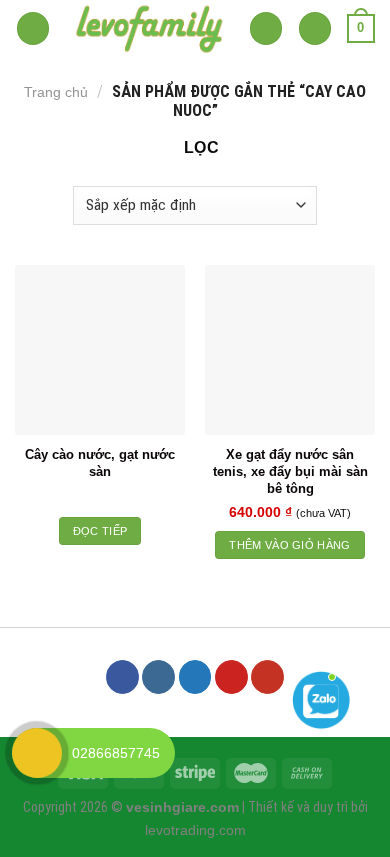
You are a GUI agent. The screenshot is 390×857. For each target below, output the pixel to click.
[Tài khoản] (315, 28)
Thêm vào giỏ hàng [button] (290, 545)
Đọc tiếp (100, 531)
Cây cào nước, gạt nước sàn (100, 463)
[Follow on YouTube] (267, 677)
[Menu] (33, 28)
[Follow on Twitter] (195, 677)
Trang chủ (56, 92)
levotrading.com (195, 830)
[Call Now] (37, 753)
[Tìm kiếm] (266, 28)
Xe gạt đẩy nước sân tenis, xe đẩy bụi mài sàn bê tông (290, 471)
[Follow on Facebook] (122, 677)
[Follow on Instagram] (158, 677)
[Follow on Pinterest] (231, 677)
